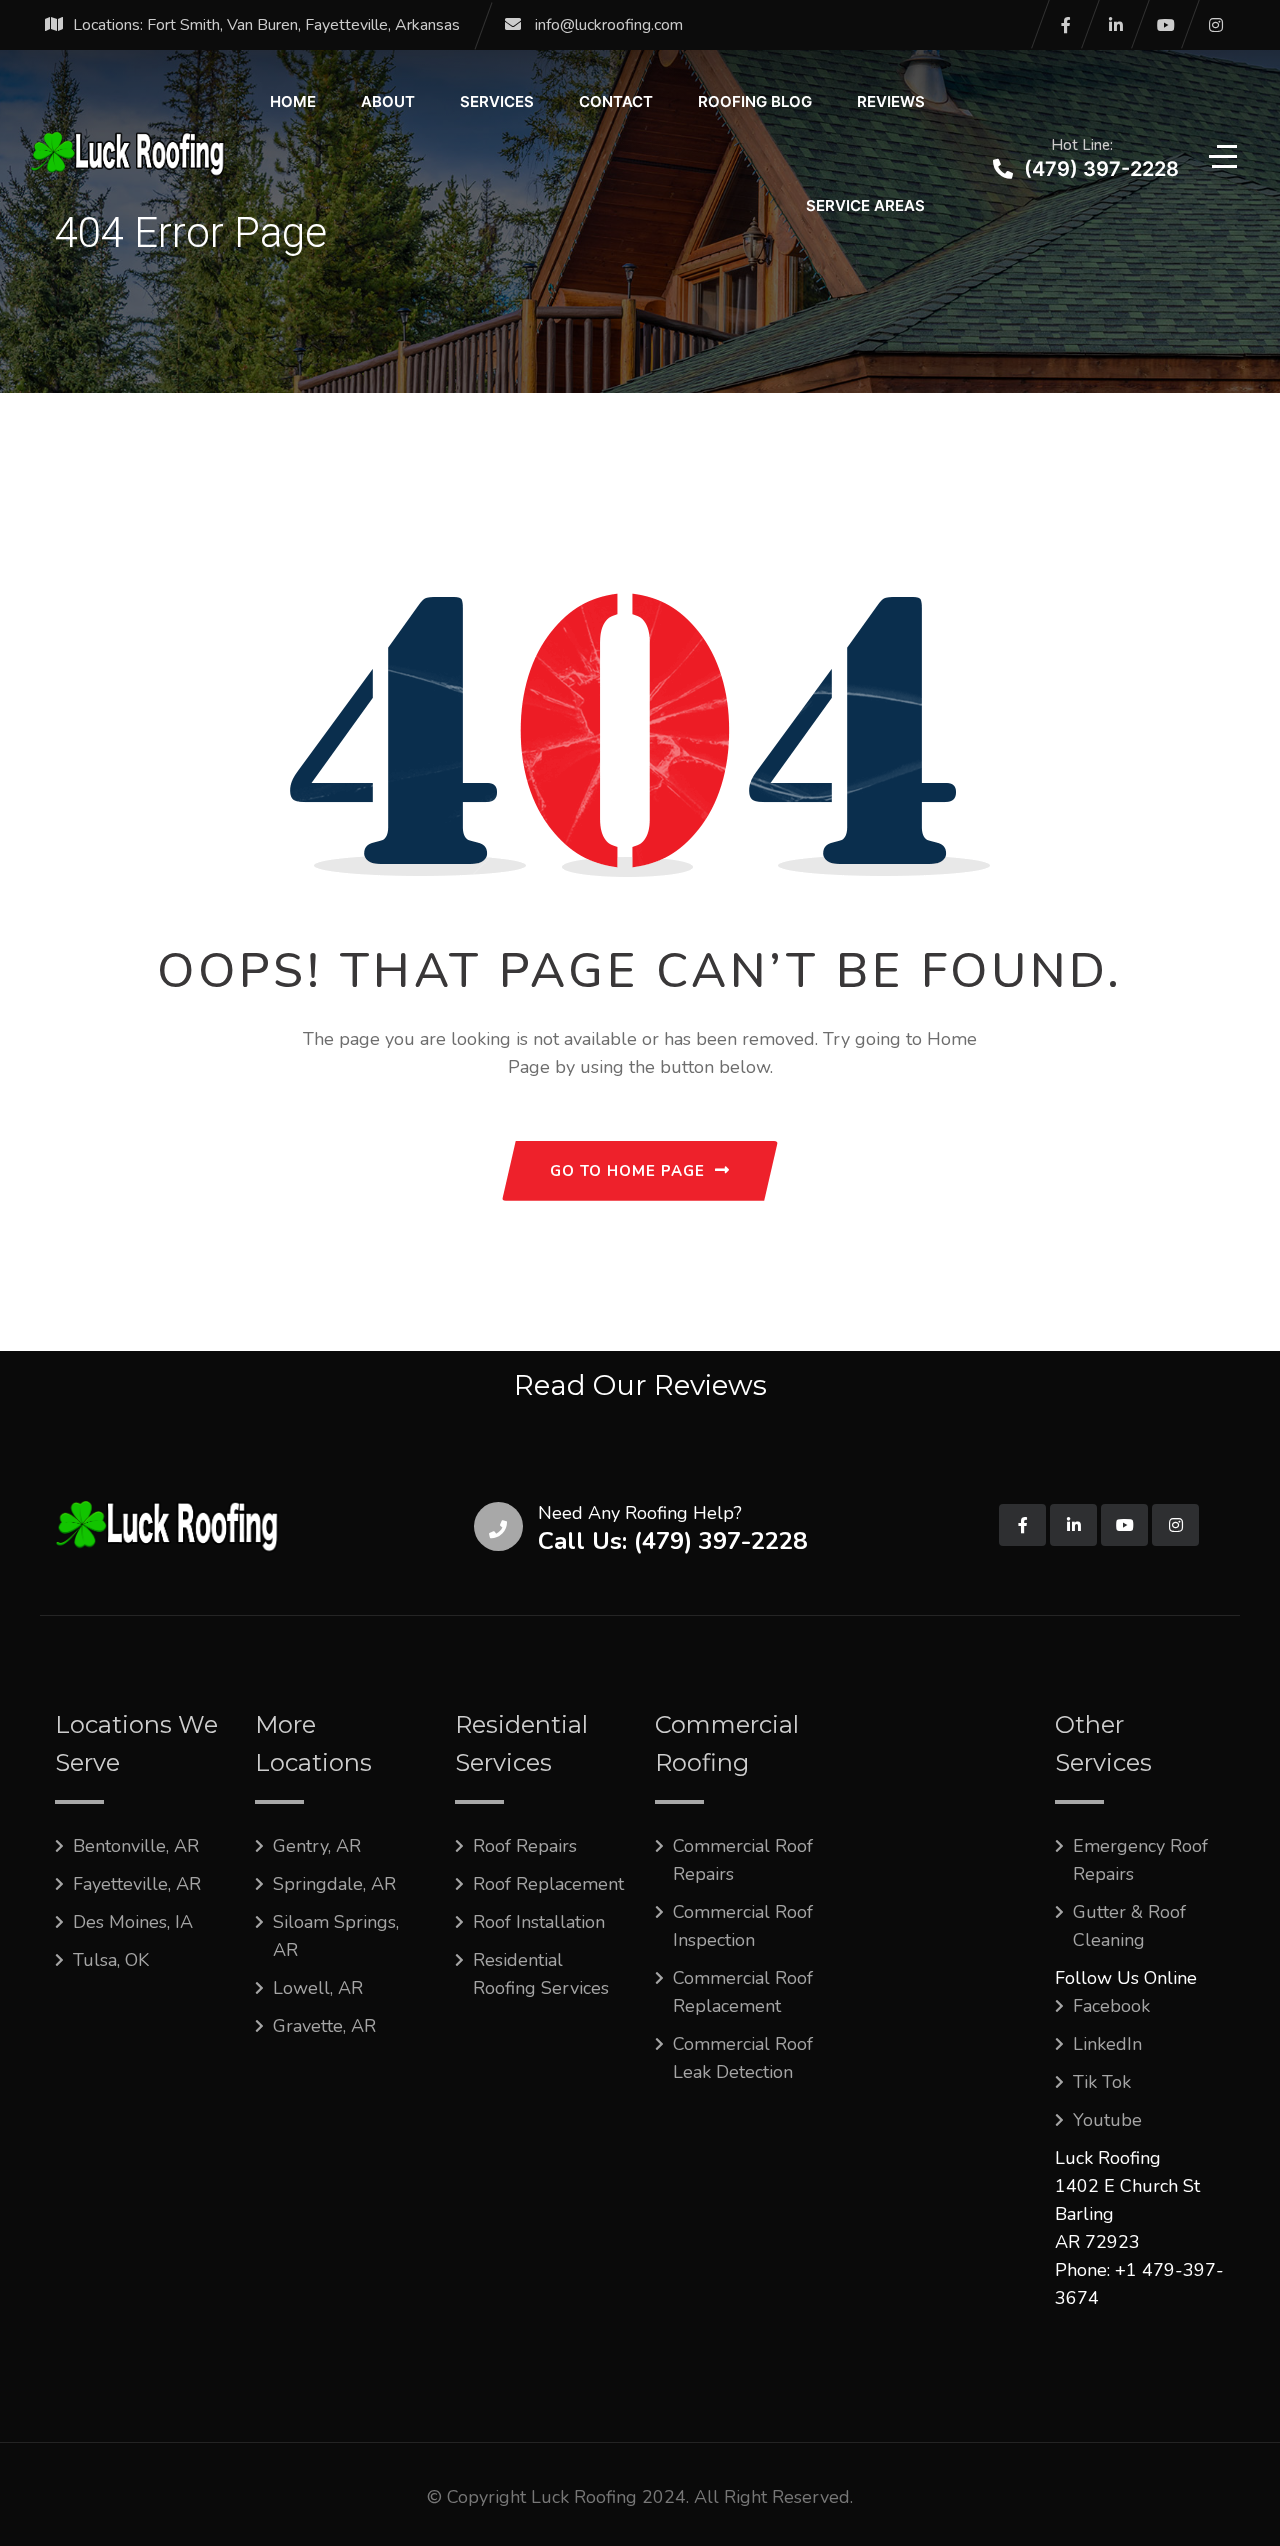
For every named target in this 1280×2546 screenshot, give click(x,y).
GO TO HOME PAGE (627, 1171)
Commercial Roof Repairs (743, 1860)
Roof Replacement (548, 1884)
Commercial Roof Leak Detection (743, 2058)
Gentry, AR (317, 1846)
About (388, 101)
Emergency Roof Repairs (1140, 1860)
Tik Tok (1102, 2082)
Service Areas (865, 205)
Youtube (1107, 2120)
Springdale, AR (334, 1884)
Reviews (891, 101)
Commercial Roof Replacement (743, 1992)
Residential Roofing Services (541, 1974)
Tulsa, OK (111, 1960)
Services (497, 101)
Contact (616, 101)
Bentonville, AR (136, 1846)
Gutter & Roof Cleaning (1129, 1926)
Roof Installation (539, 1922)
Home (293, 101)
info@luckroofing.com (609, 25)
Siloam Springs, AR (336, 1936)
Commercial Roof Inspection (743, 1926)
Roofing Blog (755, 101)
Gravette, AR (324, 2026)
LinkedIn (1107, 2044)
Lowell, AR (318, 1988)
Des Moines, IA (133, 1922)
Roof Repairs (525, 1846)
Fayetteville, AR (137, 1884)
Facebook (1111, 2006)
